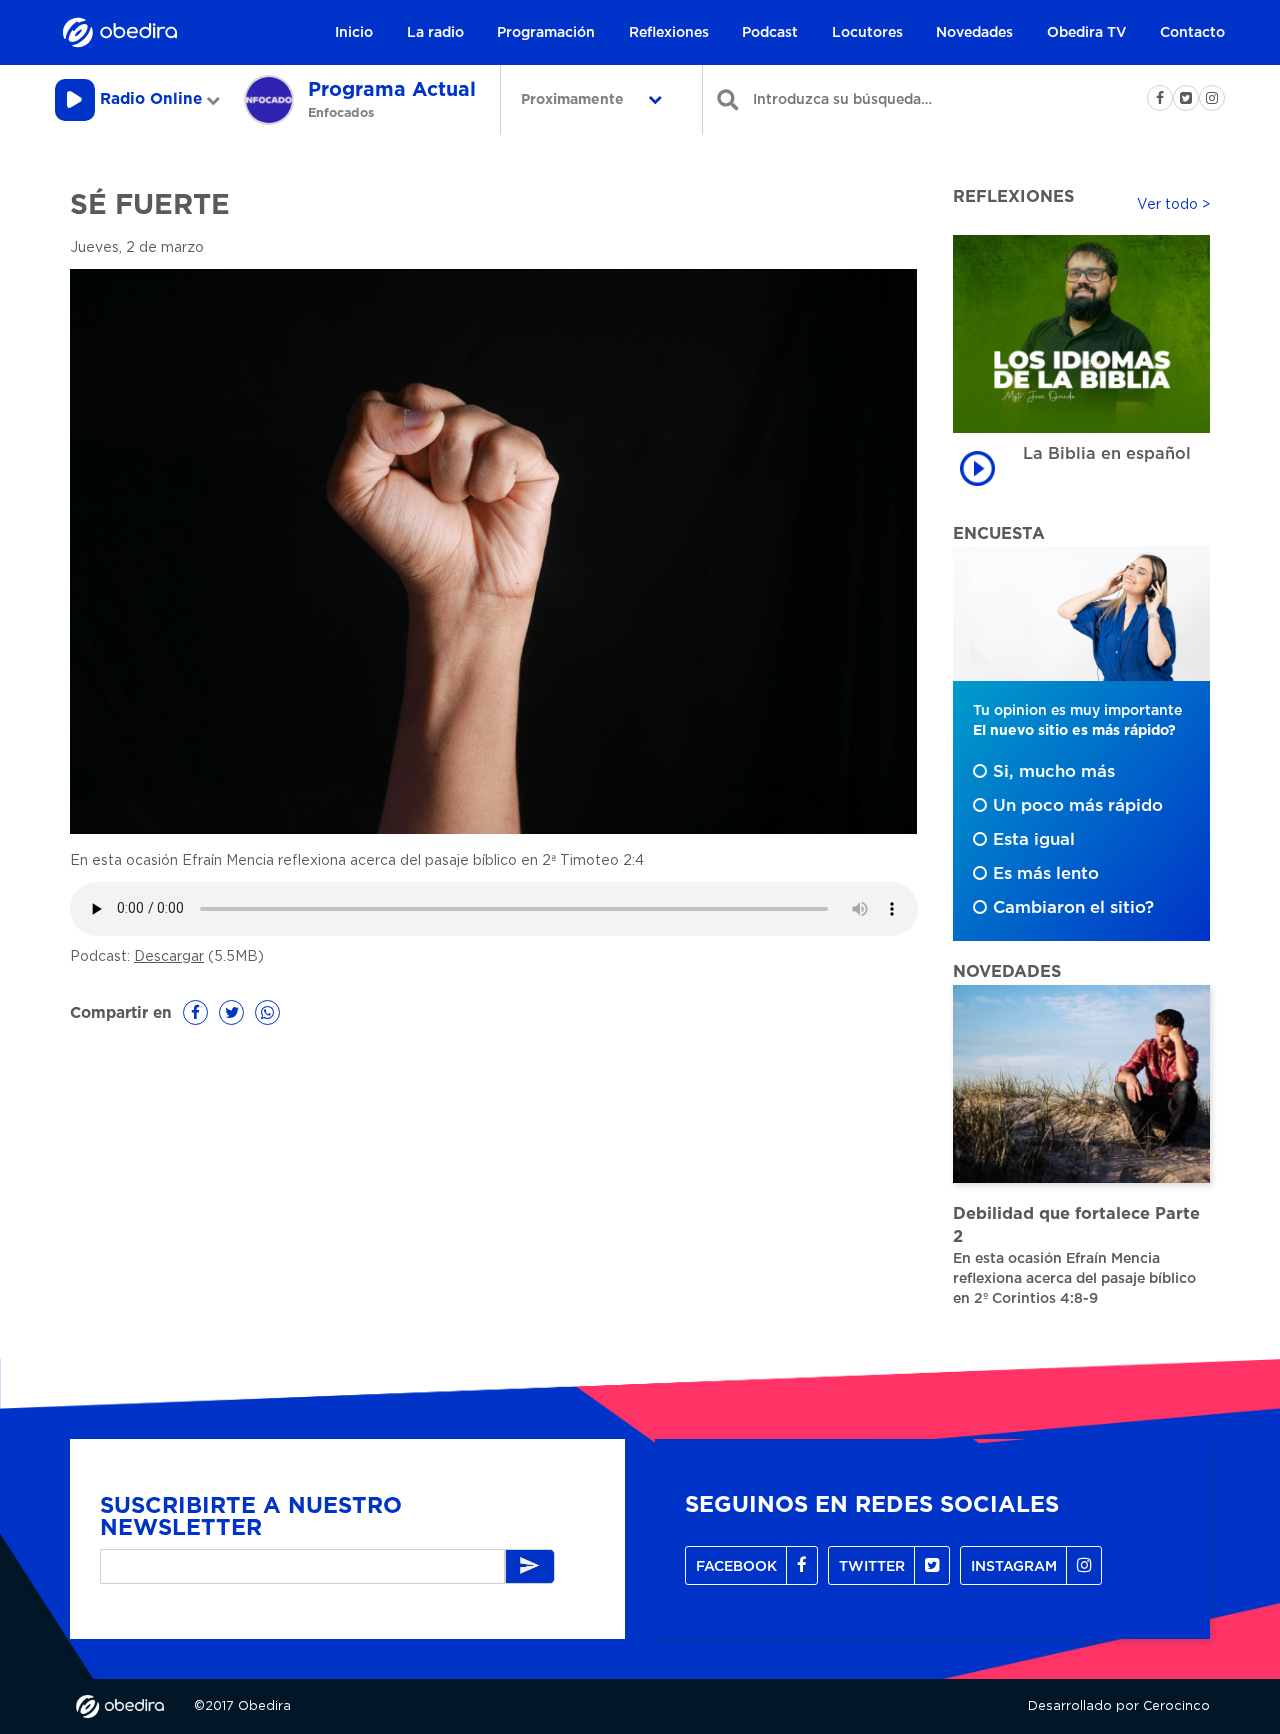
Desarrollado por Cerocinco (1119, 1706)
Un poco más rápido (1078, 806)
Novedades (974, 33)
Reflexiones (669, 33)
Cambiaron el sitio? (1073, 908)
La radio (435, 33)
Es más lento (1046, 874)
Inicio (354, 33)
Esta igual (1034, 840)
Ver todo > (1173, 205)
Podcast (770, 33)
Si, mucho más (1054, 772)
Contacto (1192, 33)
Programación (546, 33)
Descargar (169, 957)
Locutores (867, 33)
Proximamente (574, 100)
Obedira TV (1087, 33)
